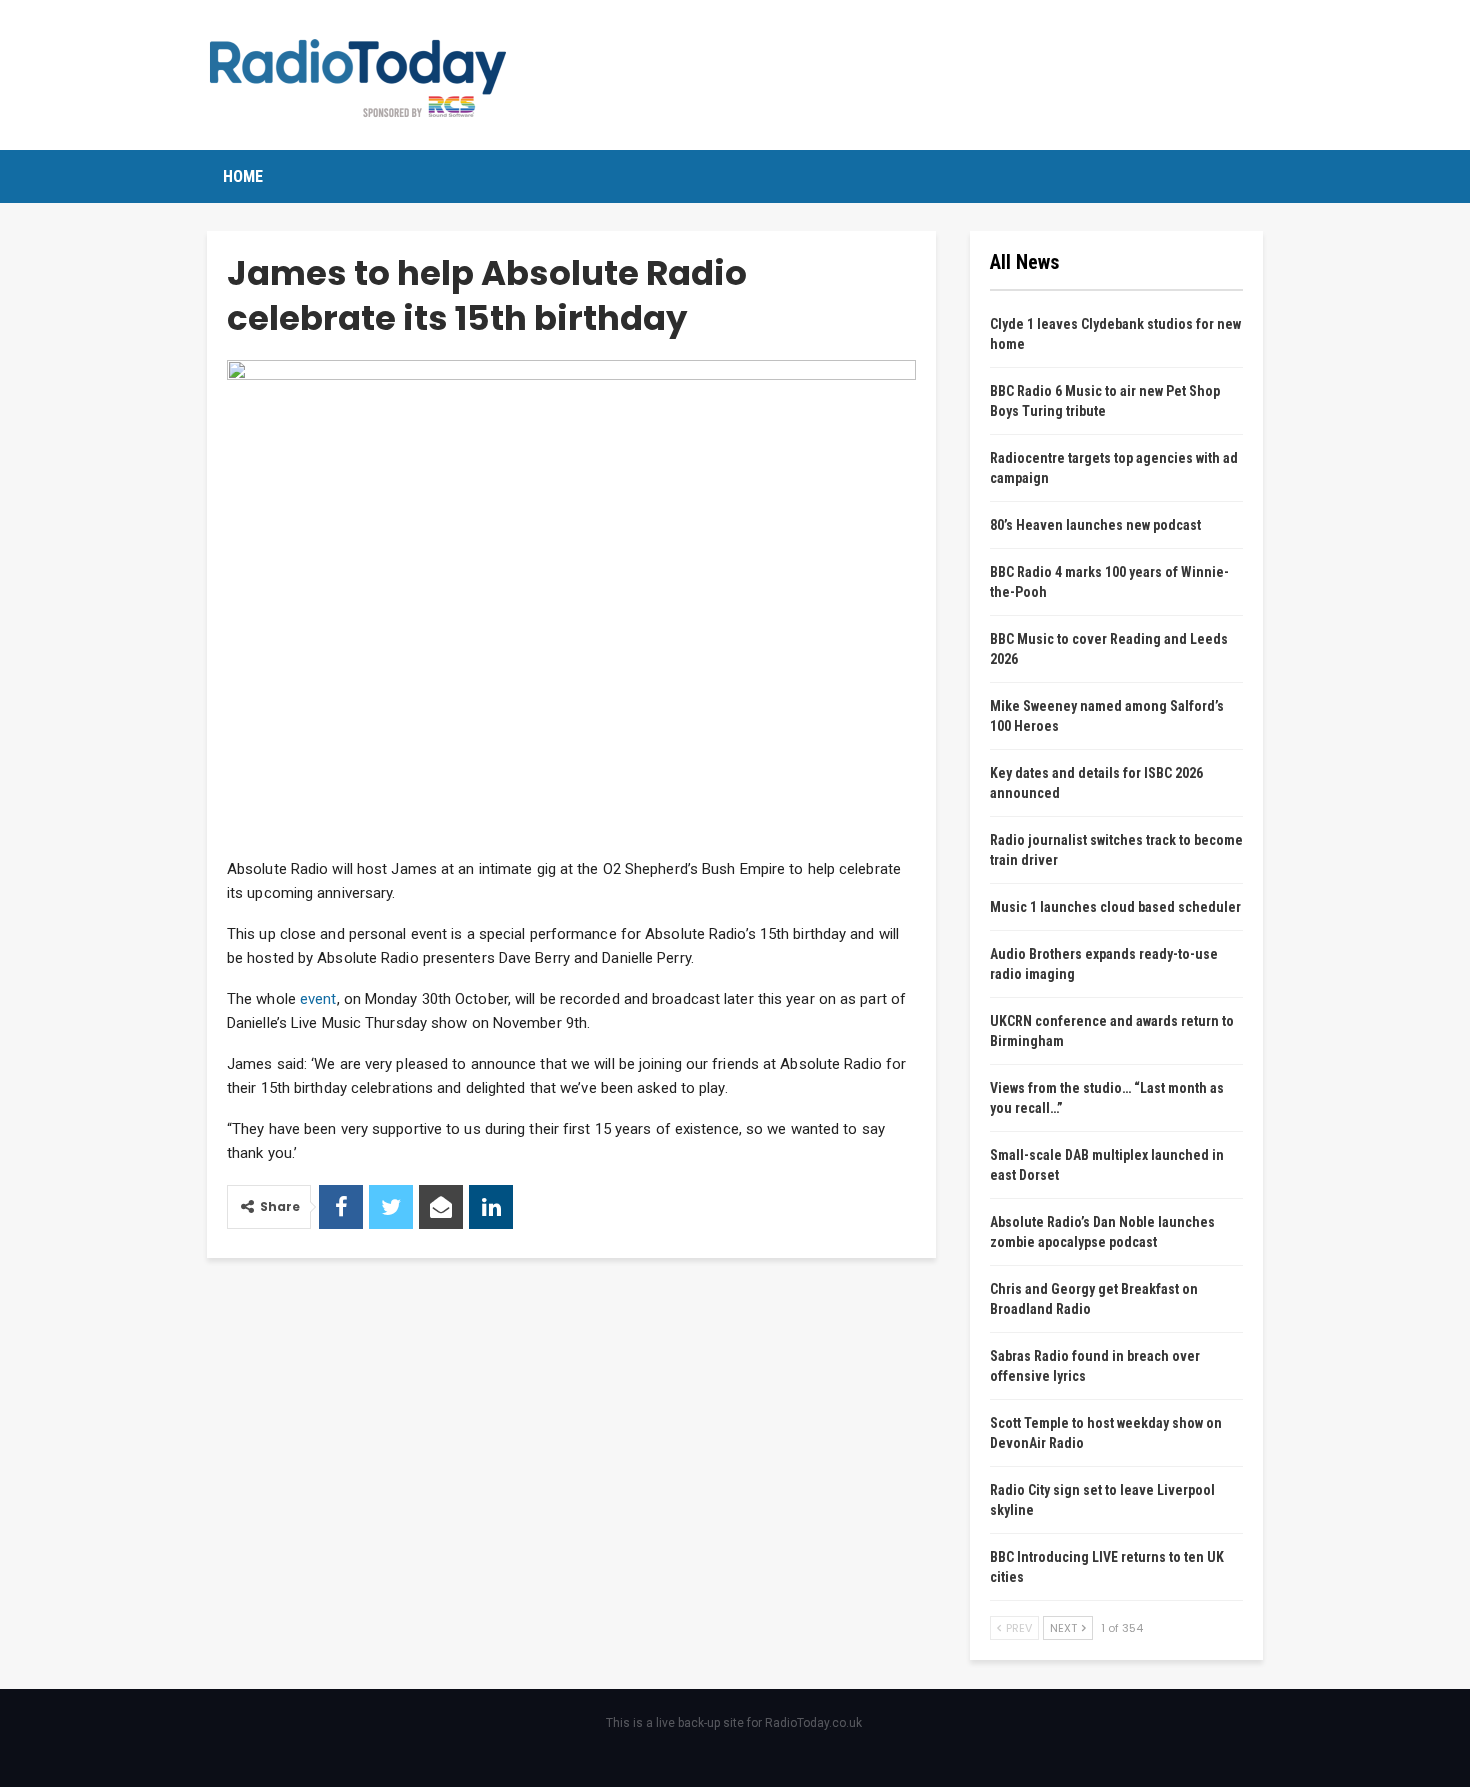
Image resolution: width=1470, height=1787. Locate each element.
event (318, 999)
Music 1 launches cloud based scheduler (1115, 907)
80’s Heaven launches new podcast (1095, 525)
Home (243, 176)
